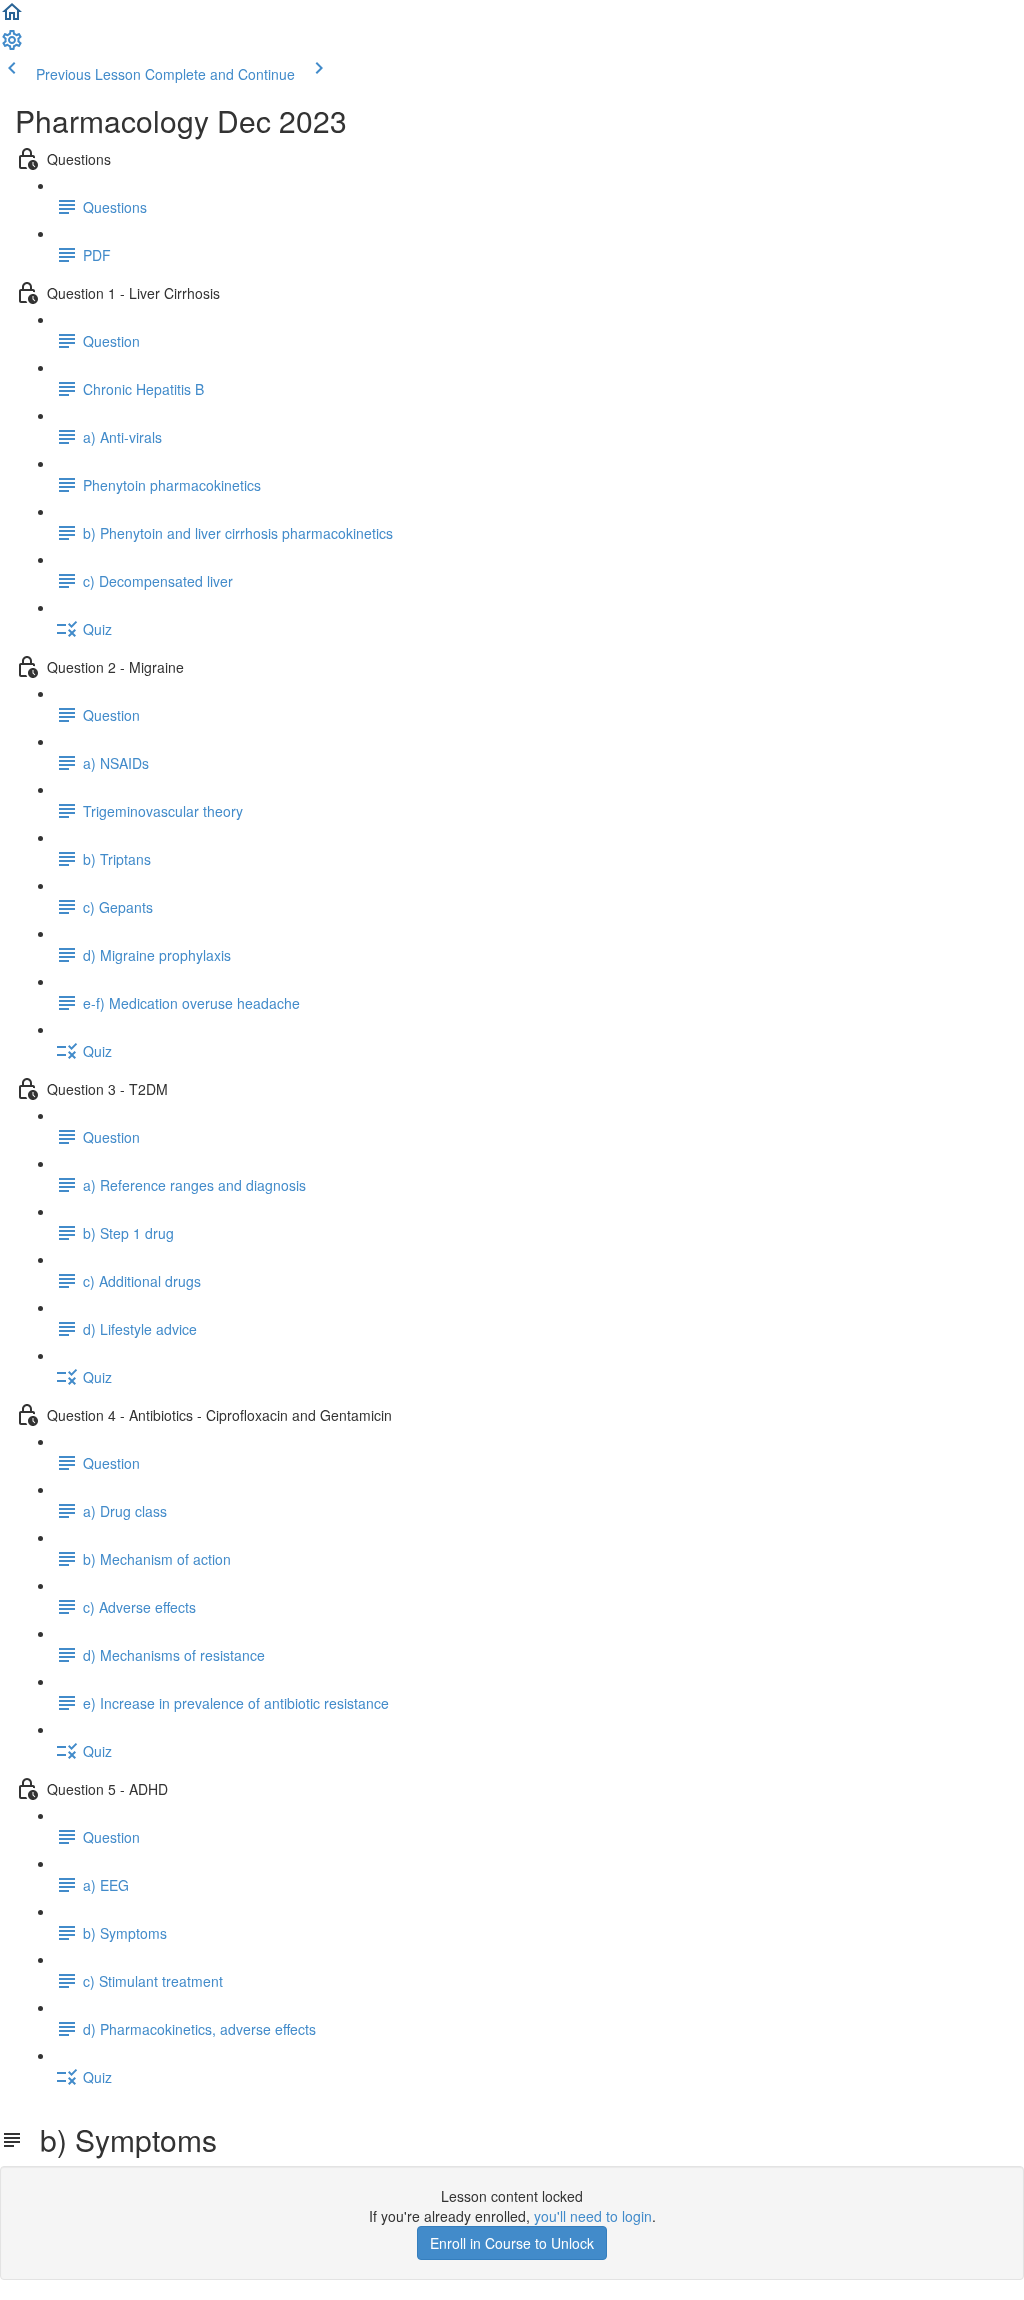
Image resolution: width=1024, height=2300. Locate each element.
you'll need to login (593, 2216)
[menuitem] (12, 46)
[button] (12, 18)
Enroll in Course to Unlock (512, 2243)
